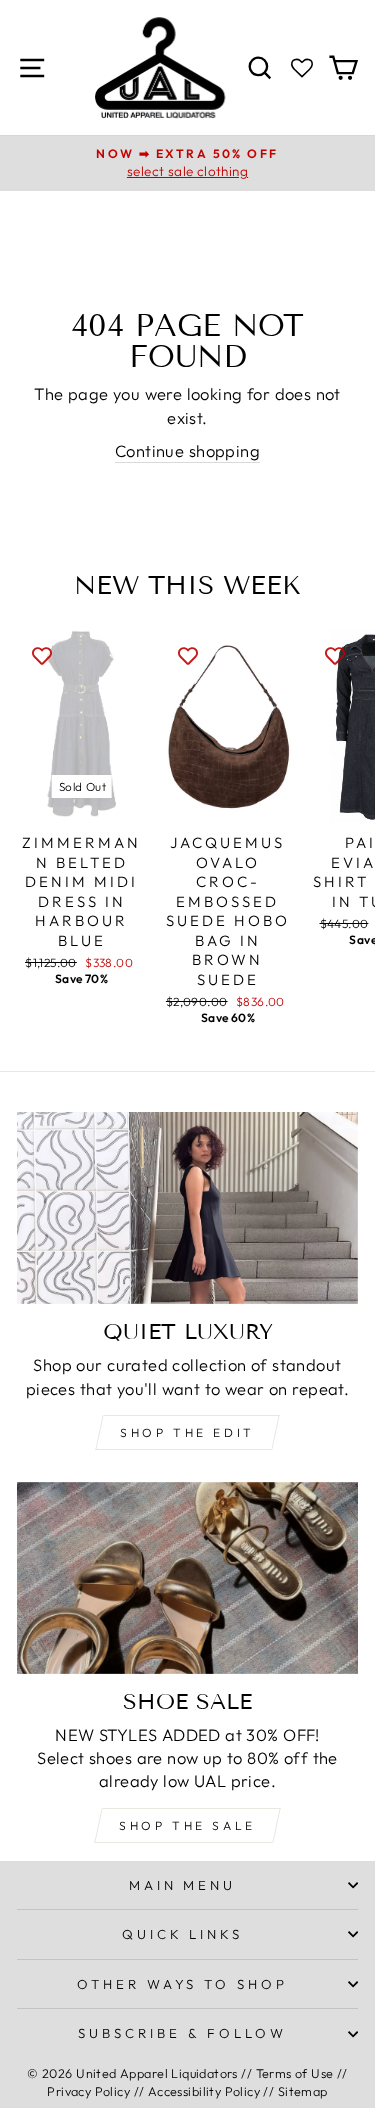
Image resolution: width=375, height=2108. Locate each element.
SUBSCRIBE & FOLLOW (182, 2033)
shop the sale (187, 1825)
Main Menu (183, 1885)
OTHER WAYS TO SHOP (183, 1984)
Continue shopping (187, 450)
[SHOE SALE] (187, 1578)
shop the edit (187, 1432)
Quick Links (183, 1934)
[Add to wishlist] (42, 654)
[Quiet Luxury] (187, 1208)
